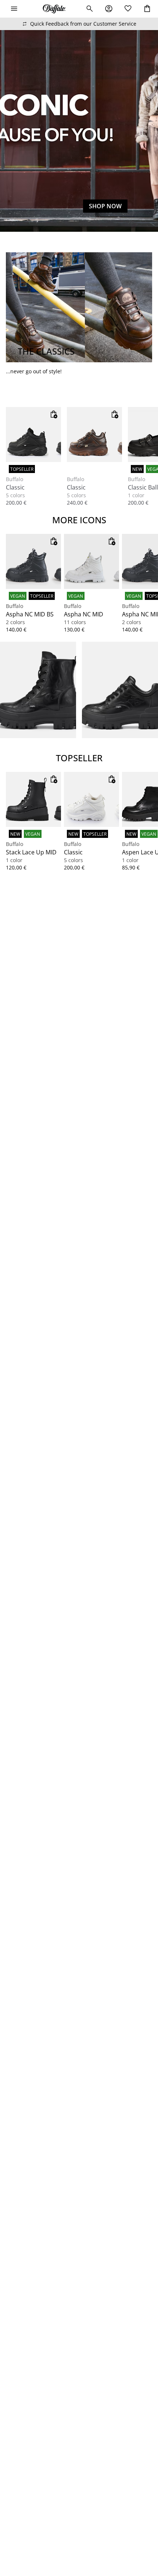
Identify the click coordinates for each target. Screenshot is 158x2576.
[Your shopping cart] (147, 9)
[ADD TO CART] (54, 414)
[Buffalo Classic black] (33, 435)
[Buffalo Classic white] (91, 799)
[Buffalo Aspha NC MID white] (91, 561)
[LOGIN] (109, 9)
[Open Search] (90, 9)
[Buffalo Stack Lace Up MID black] (33, 799)
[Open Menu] (14, 9)
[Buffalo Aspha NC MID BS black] (33, 561)
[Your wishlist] (128, 9)
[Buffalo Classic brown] (94, 435)
